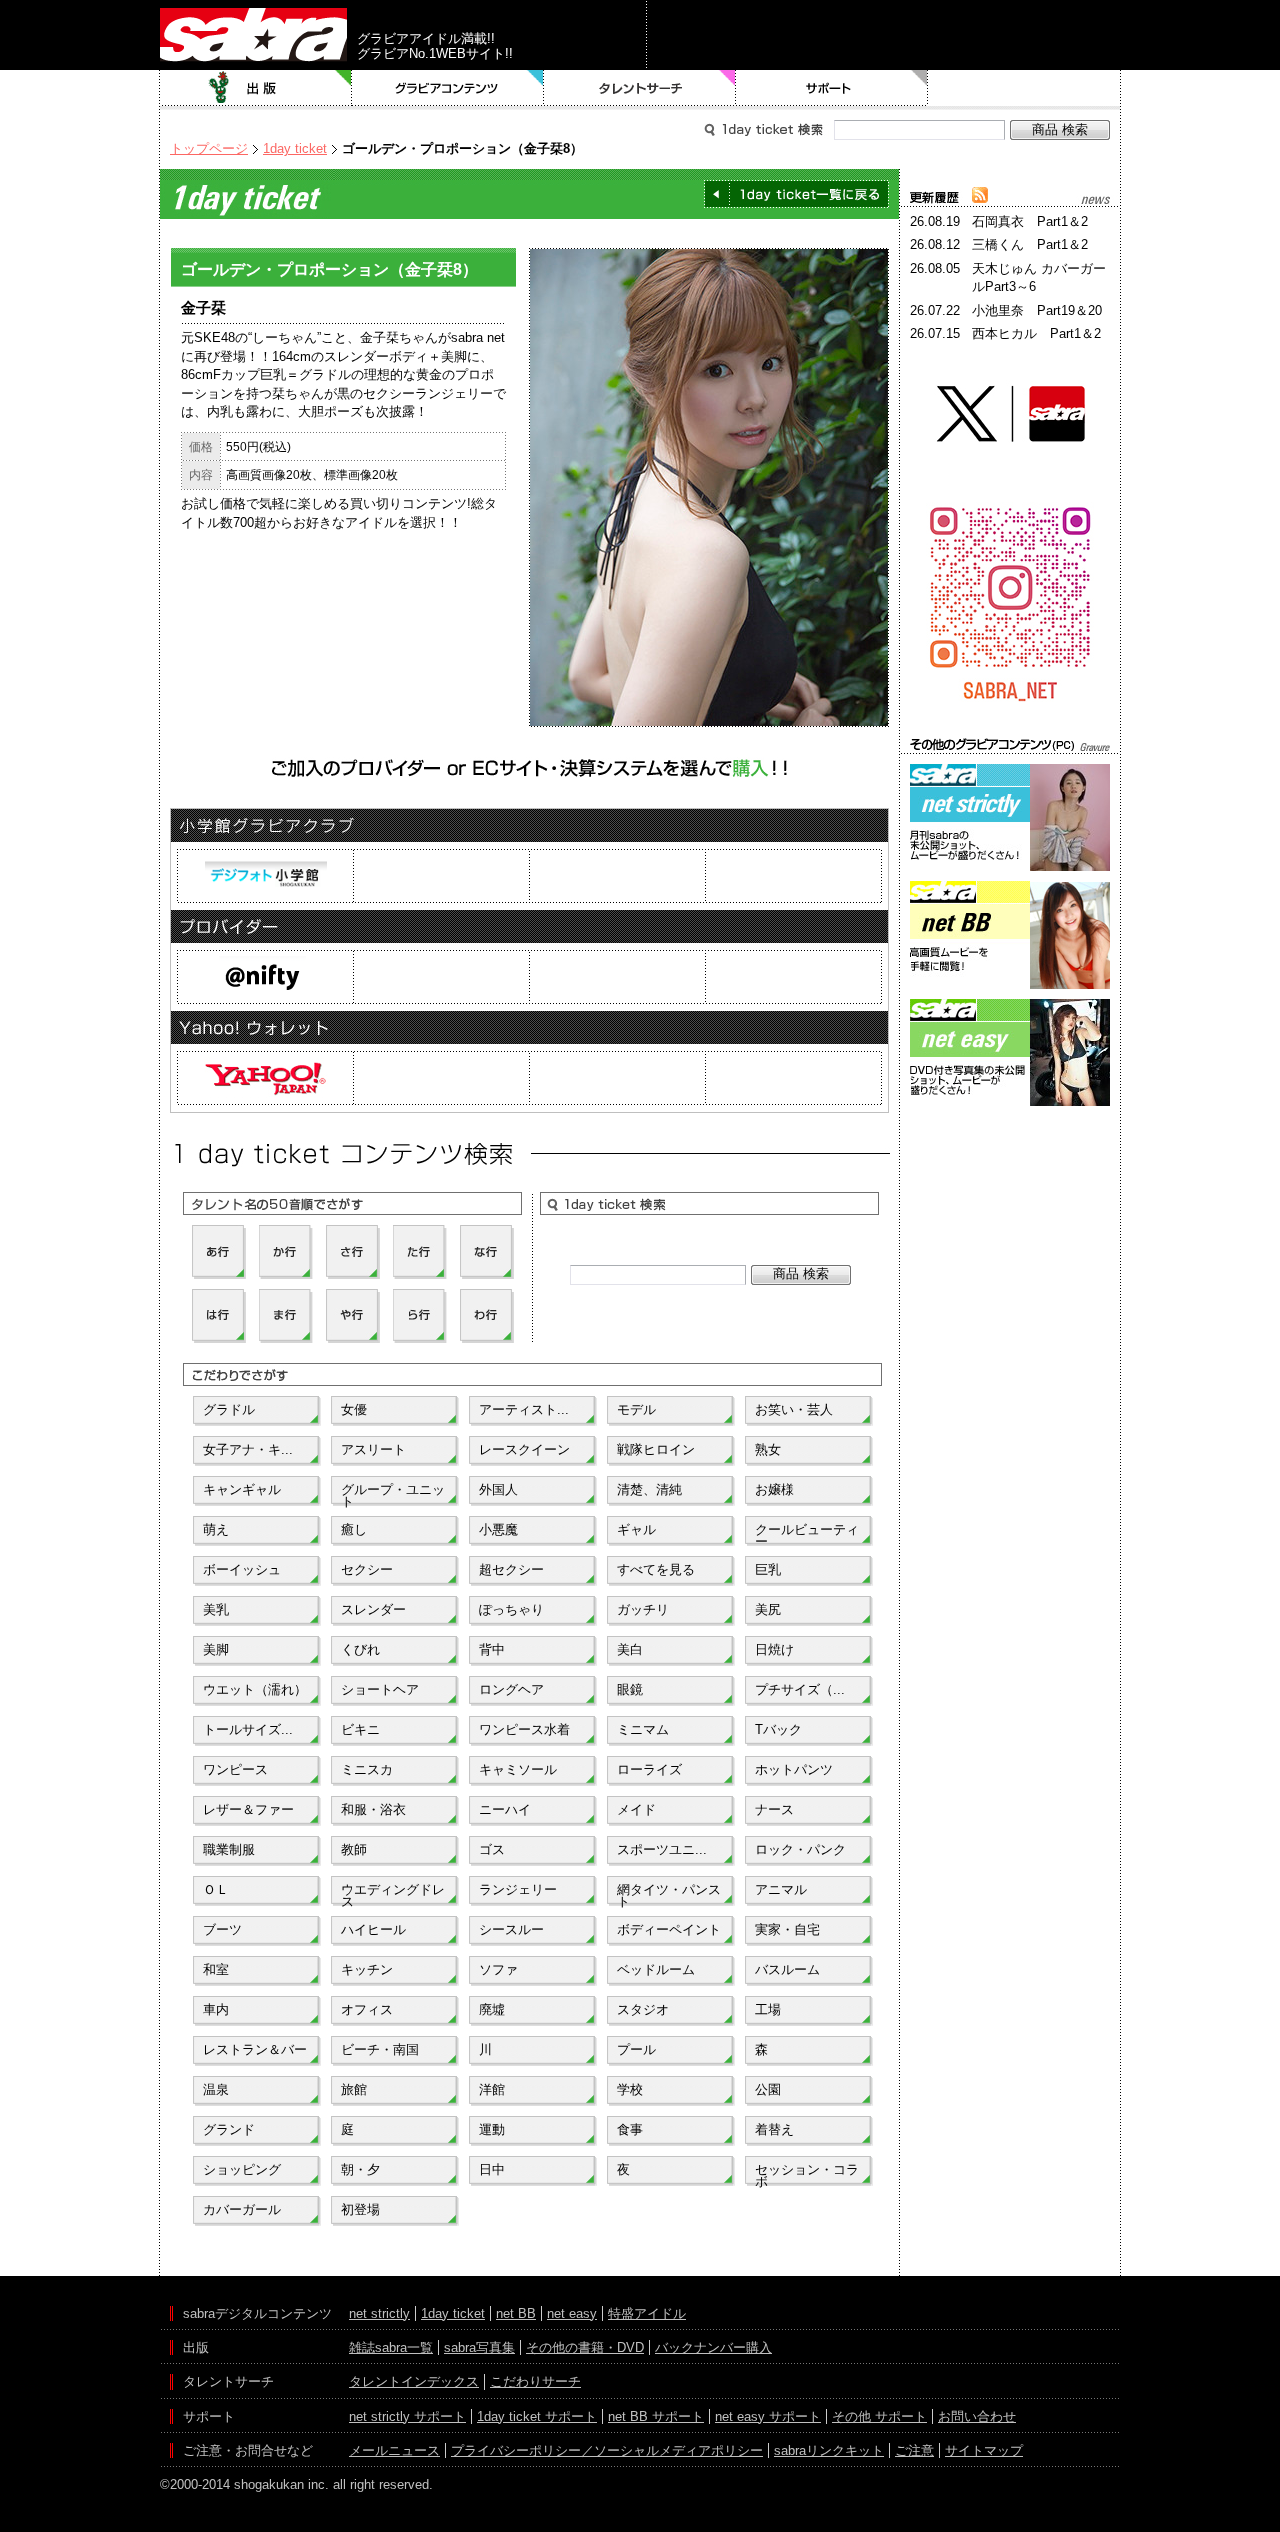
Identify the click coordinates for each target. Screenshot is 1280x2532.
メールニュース (394, 2450)
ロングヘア (511, 1689)
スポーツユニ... (662, 1849)
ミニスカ (367, 1769)
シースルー (511, 1929)
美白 (630, 1649)
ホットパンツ (794, 1769)
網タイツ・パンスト (669, 1894)
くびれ (360, 1649)
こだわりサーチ (535, 2381)
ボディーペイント (669, 1929)
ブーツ (222, 1929)
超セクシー (511, 1569)
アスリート (373, 1449)
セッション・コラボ (807, 2174)
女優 (354, 1409)
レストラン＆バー (255, 2049)
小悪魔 (498, 1529)
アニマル (781, 1889)
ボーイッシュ (242, 1569)
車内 (216, 2009)
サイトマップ (984, 2450)
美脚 (216, 1649)
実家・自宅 (787, 1929)
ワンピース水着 (524, 1729)
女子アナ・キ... (248, 1449)
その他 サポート (879, 2416)
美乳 (216, 1609)
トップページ (209, 148)
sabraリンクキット (829, 2450)
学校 (630, 2089)
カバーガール (242, 2209)
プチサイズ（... (800, 1689)
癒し (354, 1529)
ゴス (492, 1849)
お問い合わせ (977, 2416)
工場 (768, 2009)
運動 (492, 2129)
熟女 (768, 1449)
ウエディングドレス (393, 1894)
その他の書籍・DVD (585, 2347)
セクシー (367, 1569)
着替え (774, 2129)
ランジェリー (518, 1889)
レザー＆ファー (248, 1809)
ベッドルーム (656, 1969)
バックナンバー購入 (713, 2347)
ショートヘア (380, 1689)
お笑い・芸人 (794, 1409)
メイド (636, 1809)
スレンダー (373, 1609)
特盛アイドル (647, 2313)
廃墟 (492, 2009)
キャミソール (518, 1769)
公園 (768, 2089)
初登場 (360, 2209)
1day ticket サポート (537, 2416)
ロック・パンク (800, 1849)
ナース (774, 1809)
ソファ (498, 1969)
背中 (492, 1649)
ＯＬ (216, 1889)
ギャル (636, 1529)
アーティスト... (524, 1409)
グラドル (229, 1409)
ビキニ (360, 1729)
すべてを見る (656, 1569)
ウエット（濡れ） (255, 1689)
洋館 (492, 2089)
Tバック (778, 1729)
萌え (216, 1529)
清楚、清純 (649, 1489)
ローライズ (649, 1769)
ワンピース (235, 1769)
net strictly (379, 2313)
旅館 (354, 2089)
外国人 (498, 1489)
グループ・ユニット (393, 1494)
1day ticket (295, 148)
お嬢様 (774, 1489)
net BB (516, 2313)
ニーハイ (505, 1809)
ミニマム (643, 1729)
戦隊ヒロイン (656, 1449)
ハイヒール (373, 1929)
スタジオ (643, 2009)
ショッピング (242, 2169)
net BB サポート (656, 2416)
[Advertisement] (1010, 1201)
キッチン (367, 1969)
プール (636, 2049)
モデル (636, 1409)
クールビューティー (807, 1534)
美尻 (768, 1609)
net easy (572, 2313)
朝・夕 (360, 2169)
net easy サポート (768, 2416)
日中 (492, 2169)
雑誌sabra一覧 (391, 2347)
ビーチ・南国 (380, 2049)
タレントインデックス (414, 2381)
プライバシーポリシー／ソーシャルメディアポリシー (607, 2450)
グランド (229, 2129)
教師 (354, 1849)
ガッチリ (643, 1609)
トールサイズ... (248, 1729)
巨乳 (768, 1569)
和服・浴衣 (373, 1809)
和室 (216, 1969)
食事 (630, 2129)
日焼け (774, 1649)
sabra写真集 (479, 2347)
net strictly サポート (407, 2416)
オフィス (367, 2009)
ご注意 (914, 2450)
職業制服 (229, 1849)
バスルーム (787, 1969)
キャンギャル (242, 1489)
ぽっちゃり (511, 1609)
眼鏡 (630, 1689)
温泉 (216, 2089)
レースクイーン (524, 1449)
